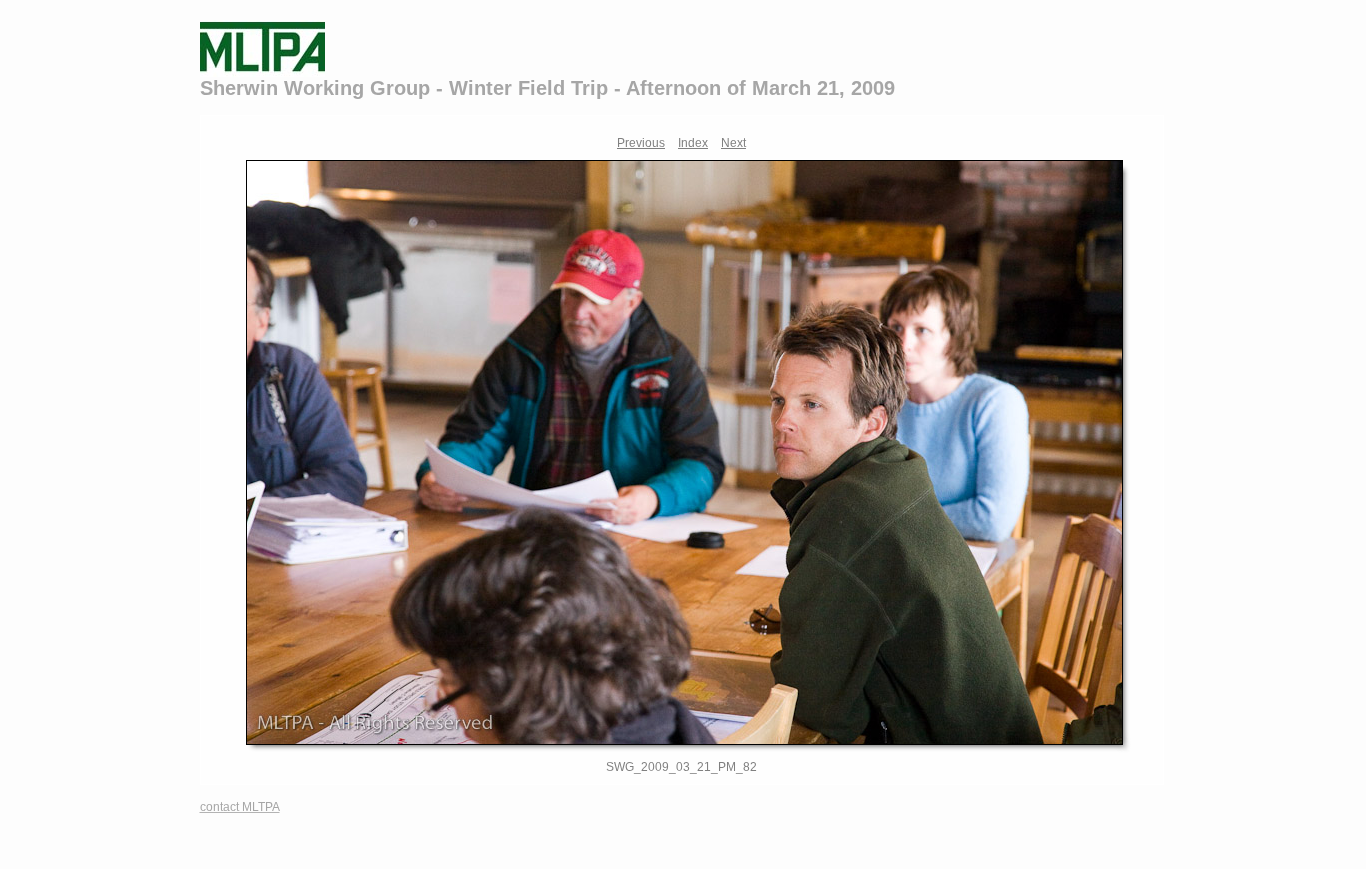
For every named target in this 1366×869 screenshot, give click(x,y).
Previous (641, 143)
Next (733, 143)
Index (693, 143)
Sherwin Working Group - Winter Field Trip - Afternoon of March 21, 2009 (547, 88)
